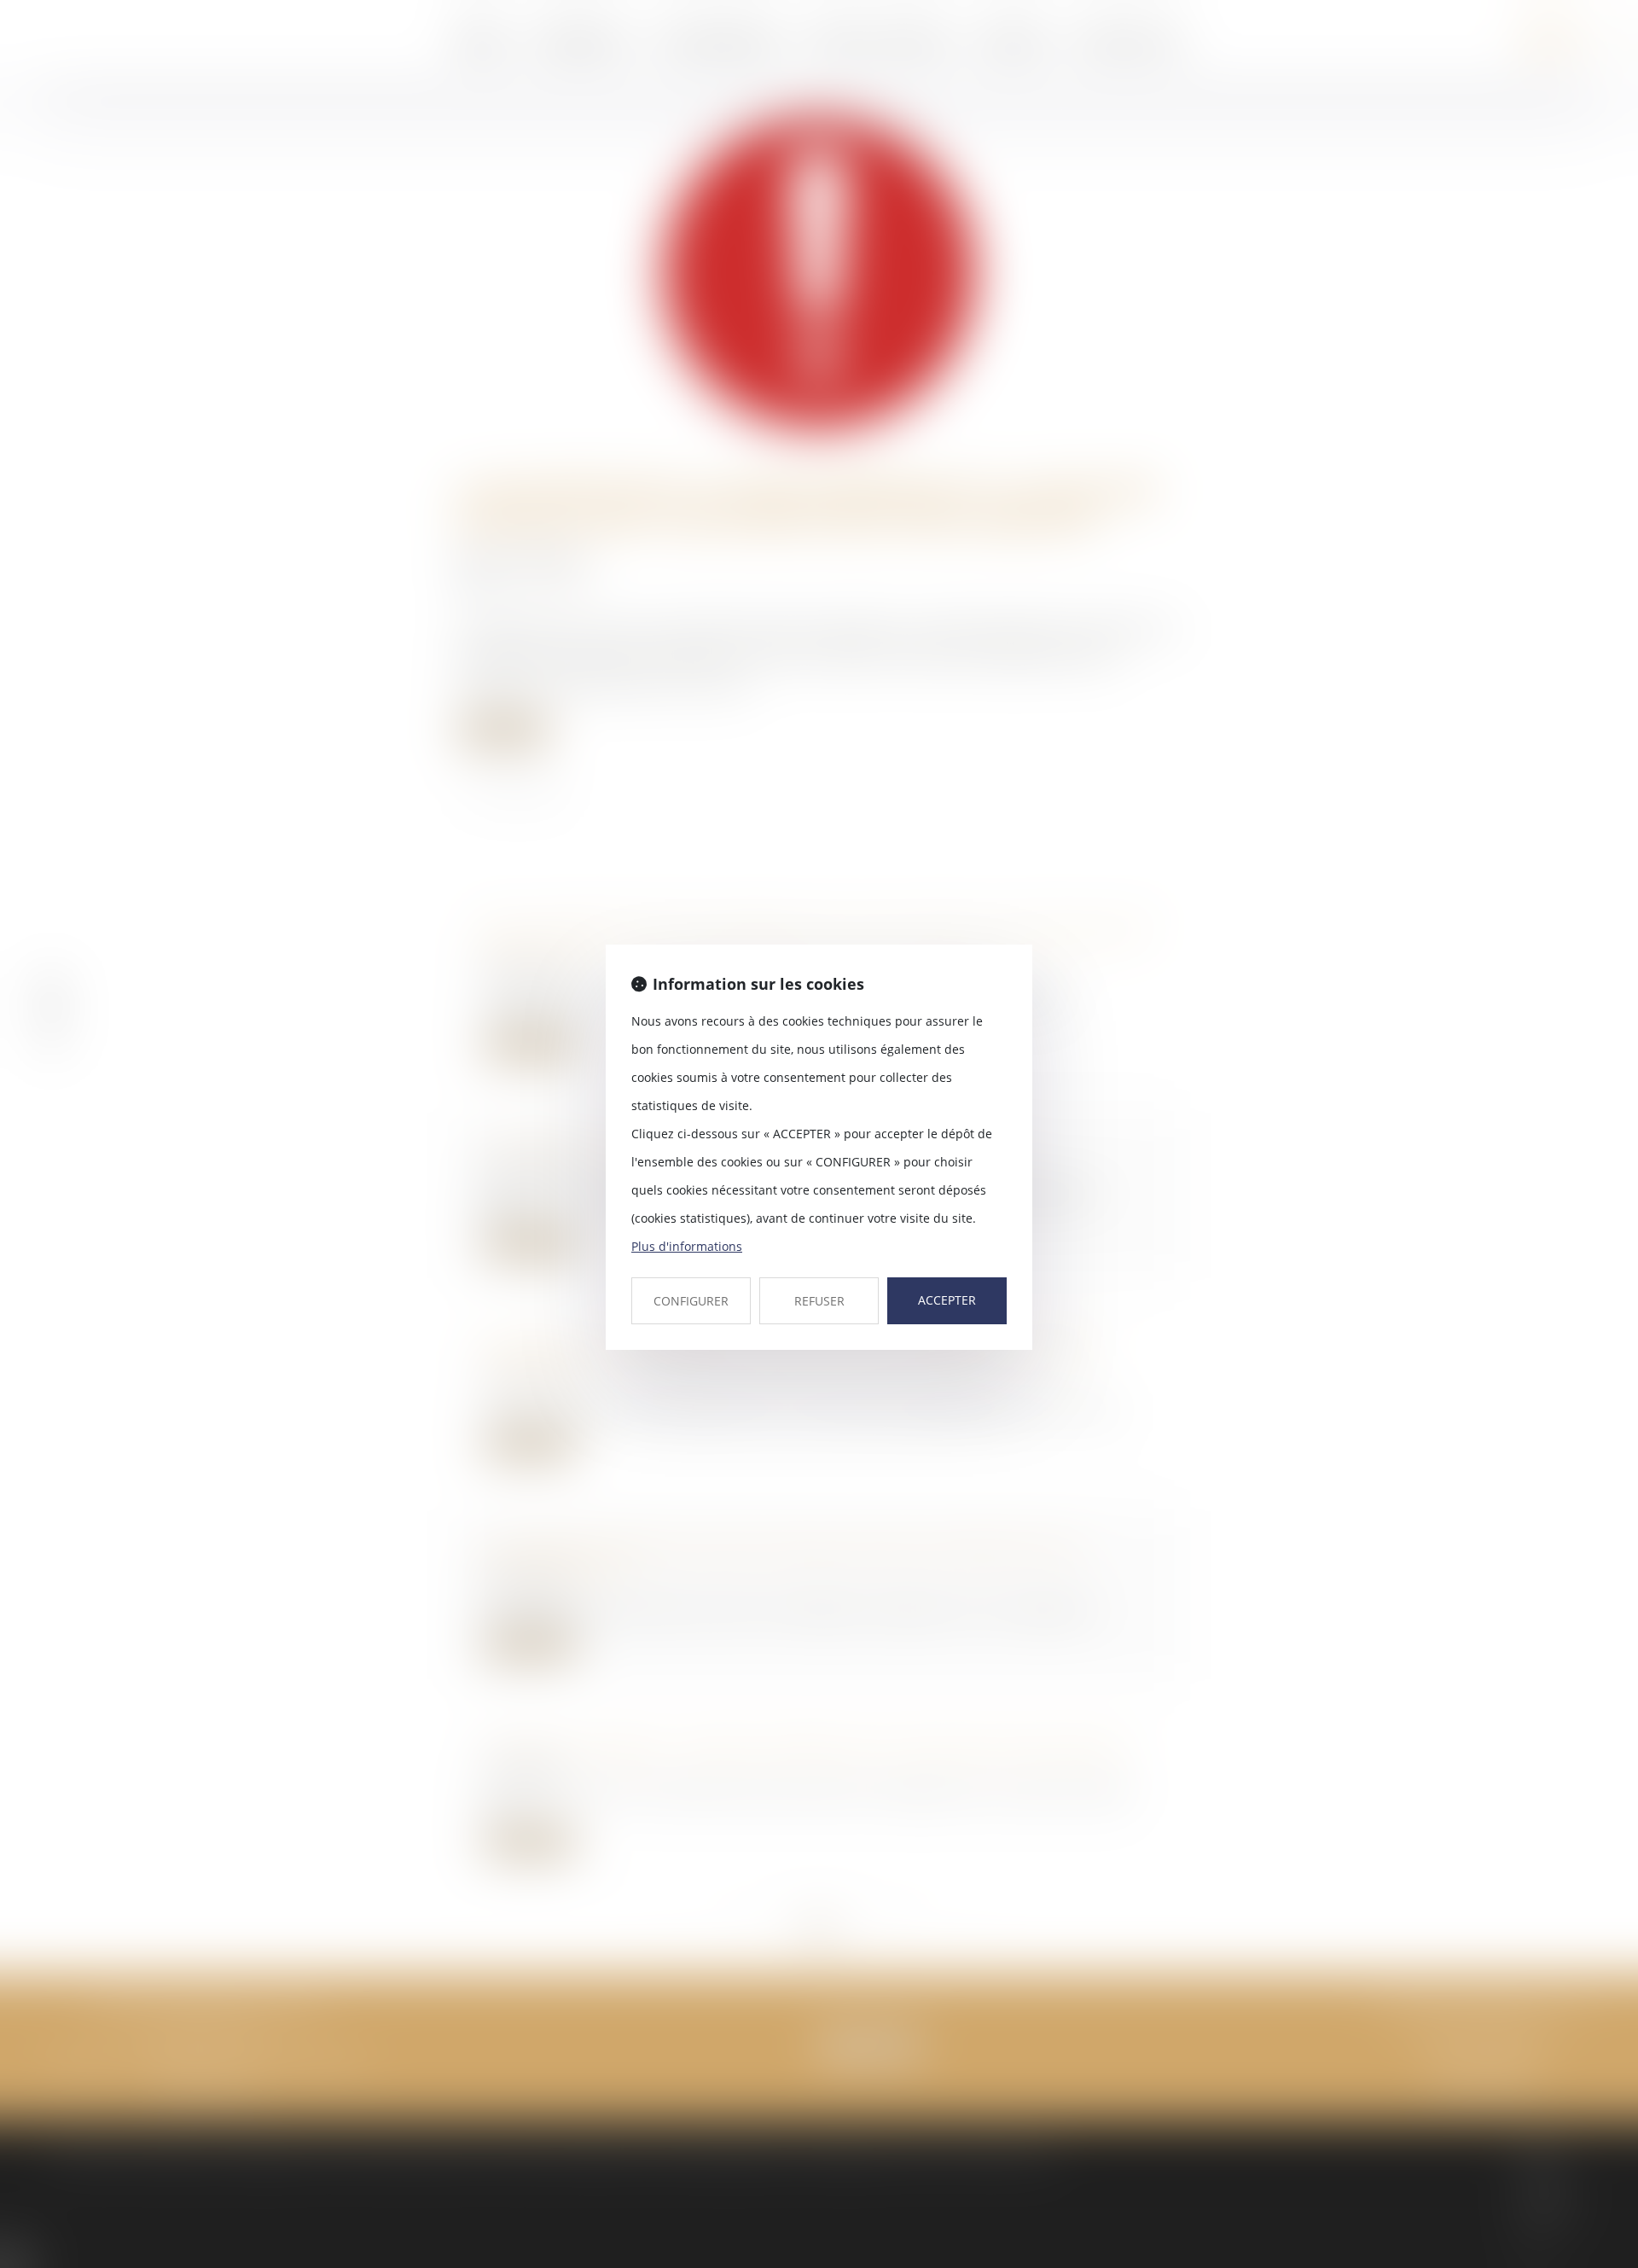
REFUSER (819, 1301)
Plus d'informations (687, 1246)
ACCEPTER (947, 1300)
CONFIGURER (691, 1301)
